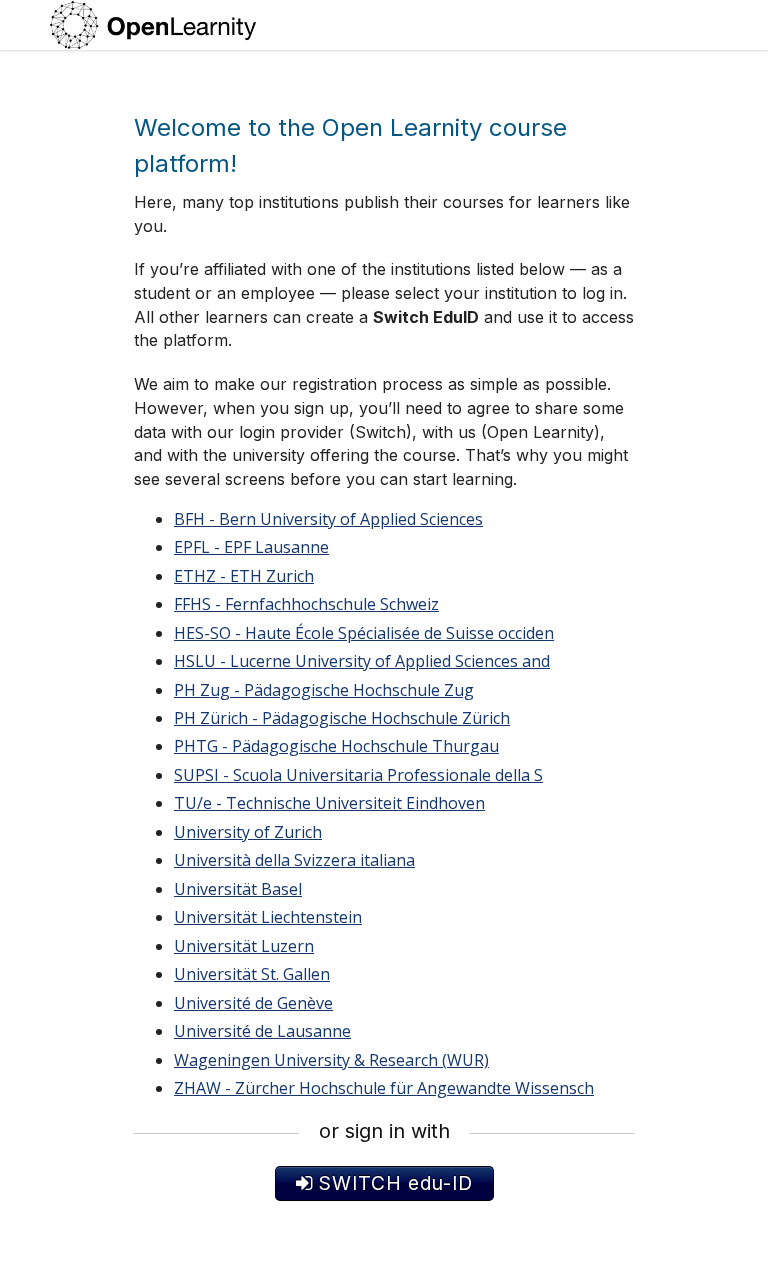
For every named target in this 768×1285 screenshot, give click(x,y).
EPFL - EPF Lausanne (251, 547)
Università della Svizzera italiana (294, 860)
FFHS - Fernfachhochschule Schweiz (306, 604)
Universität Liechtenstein (268, 917)
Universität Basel (238, 889)
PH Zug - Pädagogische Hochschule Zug (324, 690)
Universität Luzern (244, 946)
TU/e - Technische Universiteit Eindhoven (329, 803)
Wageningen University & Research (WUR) (331, 1060)
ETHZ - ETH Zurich (244, 576)
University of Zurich (248, 832)
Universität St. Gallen (252, 974)
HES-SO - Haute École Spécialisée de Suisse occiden (364, 633)
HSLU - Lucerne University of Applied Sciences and (362, 661)
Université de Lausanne (262, 1031)
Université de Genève (253, 1003)
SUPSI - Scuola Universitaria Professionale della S (358, 775)
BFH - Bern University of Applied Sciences (328, 519)
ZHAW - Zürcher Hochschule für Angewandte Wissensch (384, 1088)
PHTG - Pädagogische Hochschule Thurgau (336, 746)
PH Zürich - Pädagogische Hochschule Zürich (342, 718)
